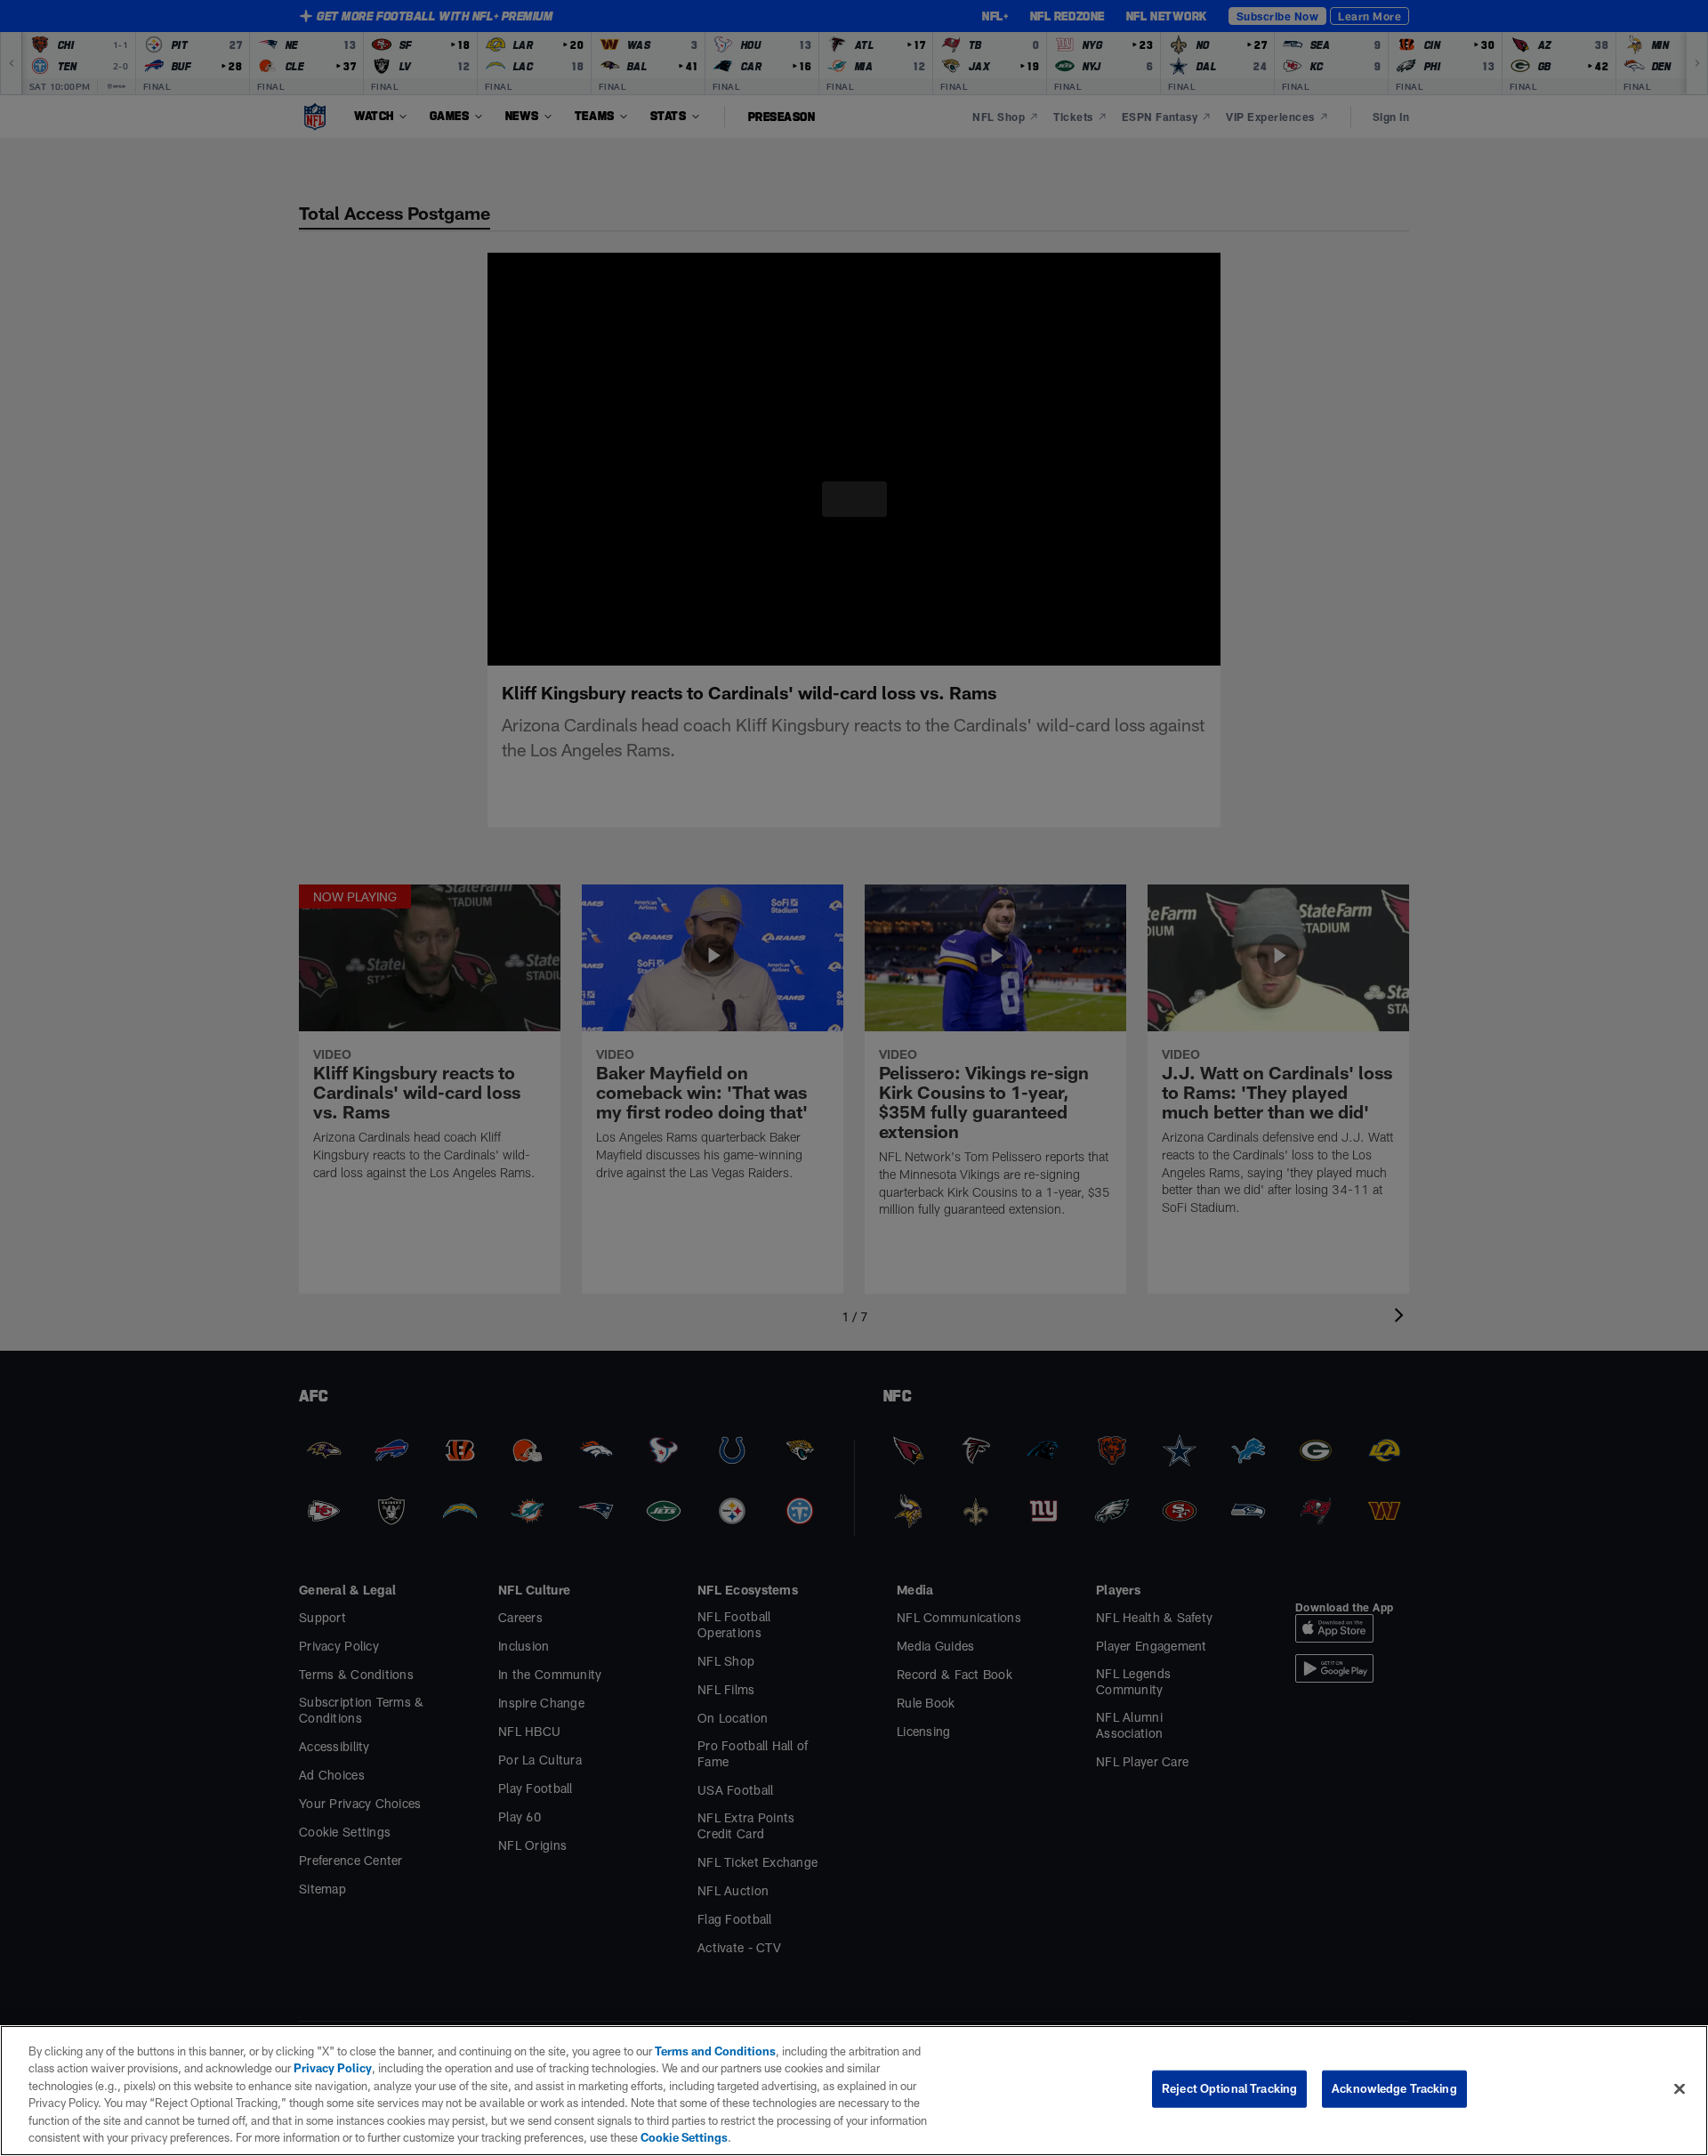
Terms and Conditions (706, 2051)
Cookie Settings (462, 2137)
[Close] (1680, 2088)
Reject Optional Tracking (1229, 2088)
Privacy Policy (297, 2068)
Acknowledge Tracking (1394, 2088)
